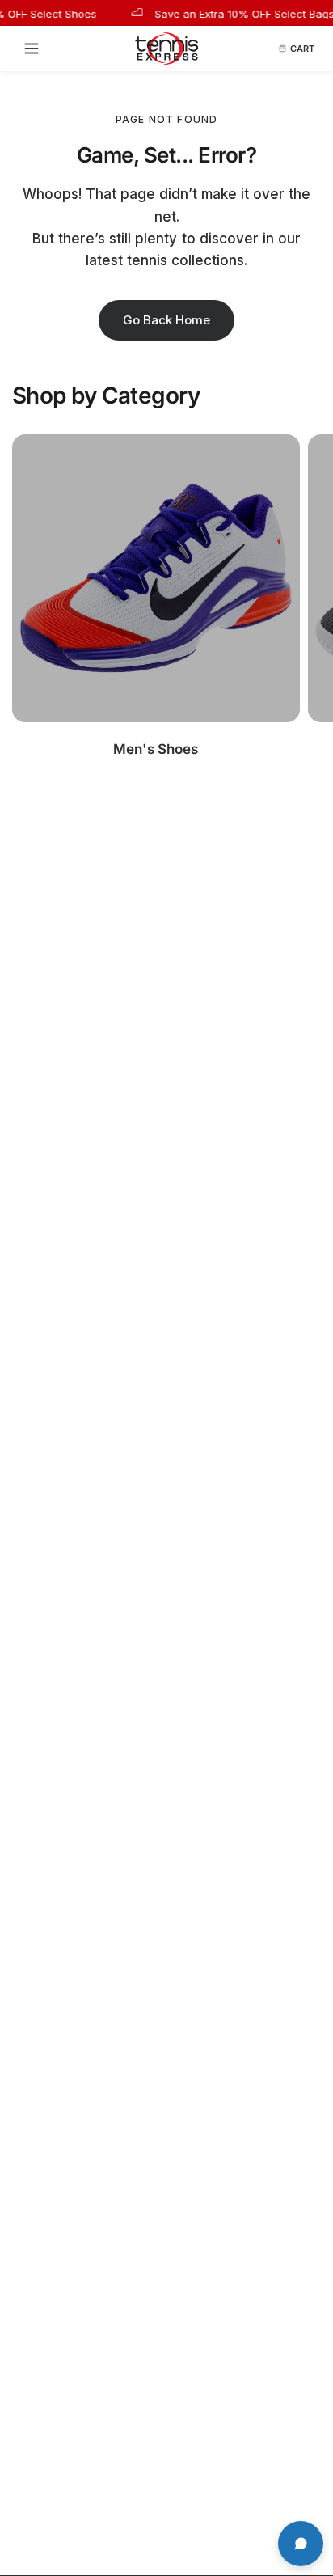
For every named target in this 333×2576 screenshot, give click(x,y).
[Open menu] (36, 49)
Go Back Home (166, 320)
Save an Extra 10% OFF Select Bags (234, 13)
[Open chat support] (301, 2544)
